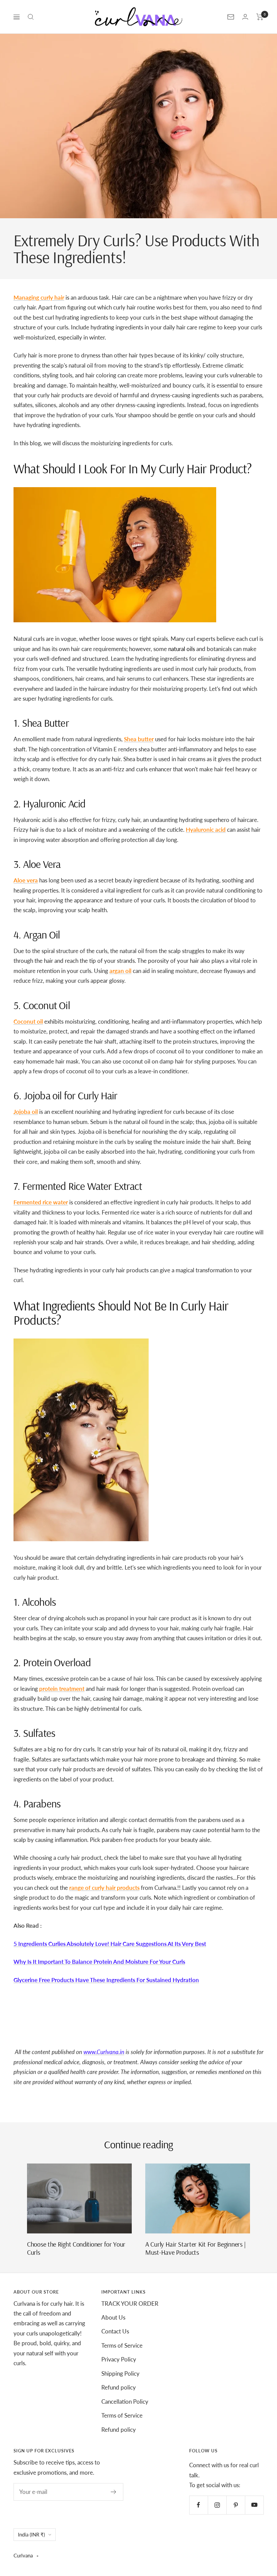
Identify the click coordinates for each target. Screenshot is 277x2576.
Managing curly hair (39, 297)
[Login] (245, 17)
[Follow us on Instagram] (217, 2505)
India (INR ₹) (31, 2534)
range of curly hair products (104, 1888)
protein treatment (62, 1689)
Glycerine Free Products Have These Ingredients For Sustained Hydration (106, 1980)
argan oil (120, 971)
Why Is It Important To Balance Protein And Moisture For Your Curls (99, 1962)
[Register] (114, 2492)
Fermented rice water (41, 1202)
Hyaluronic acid (206, 830)
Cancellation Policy (125, 2402)
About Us (113, 2317)
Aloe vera (26, 880)
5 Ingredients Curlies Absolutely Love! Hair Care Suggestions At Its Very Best (110, 1944)
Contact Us (115, 2331)
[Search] (31, 17)
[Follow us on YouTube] (254, 2505)
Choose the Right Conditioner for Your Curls (76, 2248)
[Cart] (260, 17)
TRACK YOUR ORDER (130, 2304)
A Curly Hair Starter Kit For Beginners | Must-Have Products (196, 2248)
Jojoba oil (26, 1112)
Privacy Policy (119, 2359)
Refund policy (119, 2387)
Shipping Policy (120, 2373)
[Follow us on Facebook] (198, 2505)
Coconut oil (28, 1021)
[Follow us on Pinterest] (236, 2505)
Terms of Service (122, 2345)
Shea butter (139, 739)
